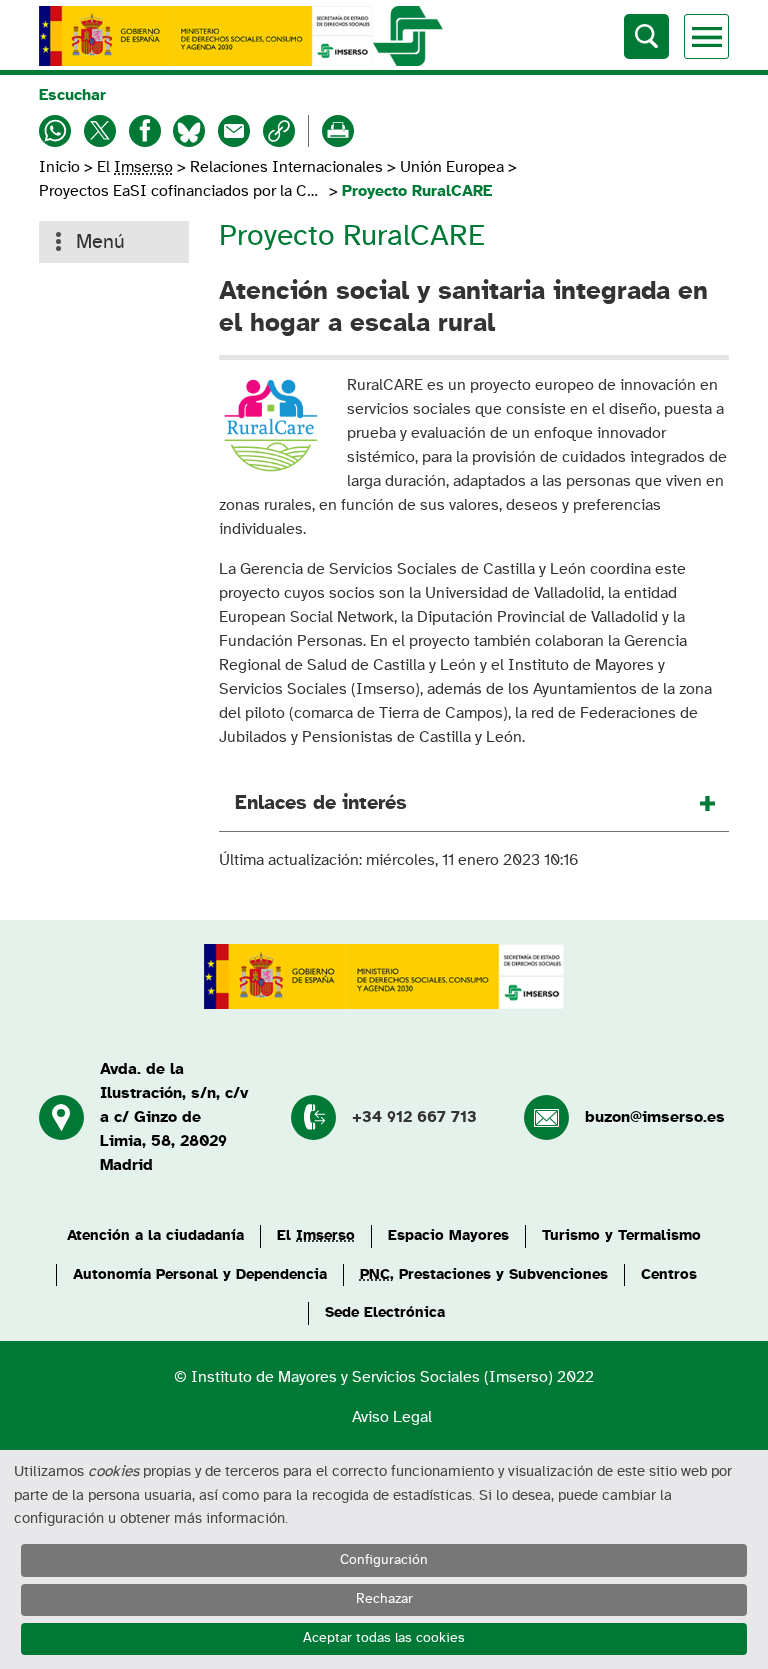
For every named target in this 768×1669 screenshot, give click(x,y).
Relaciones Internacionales (286, 167)
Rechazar (384, 1599)
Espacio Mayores (448, 1235)
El (135, 167)
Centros (669, 1274)
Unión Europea (452, 167)
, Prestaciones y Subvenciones (484, 1274)
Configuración (384, 1560)
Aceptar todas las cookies (384, 1638)
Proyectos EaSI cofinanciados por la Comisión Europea (182, 191)
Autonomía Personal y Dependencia (200, 1274)
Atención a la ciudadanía (155, 1235)
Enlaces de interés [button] (321, 803)
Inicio (61, 167)
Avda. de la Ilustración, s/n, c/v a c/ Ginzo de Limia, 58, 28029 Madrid (174, 1117)
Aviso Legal (392, 1417)
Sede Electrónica (385, 1312)
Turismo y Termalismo (621, 1235)
